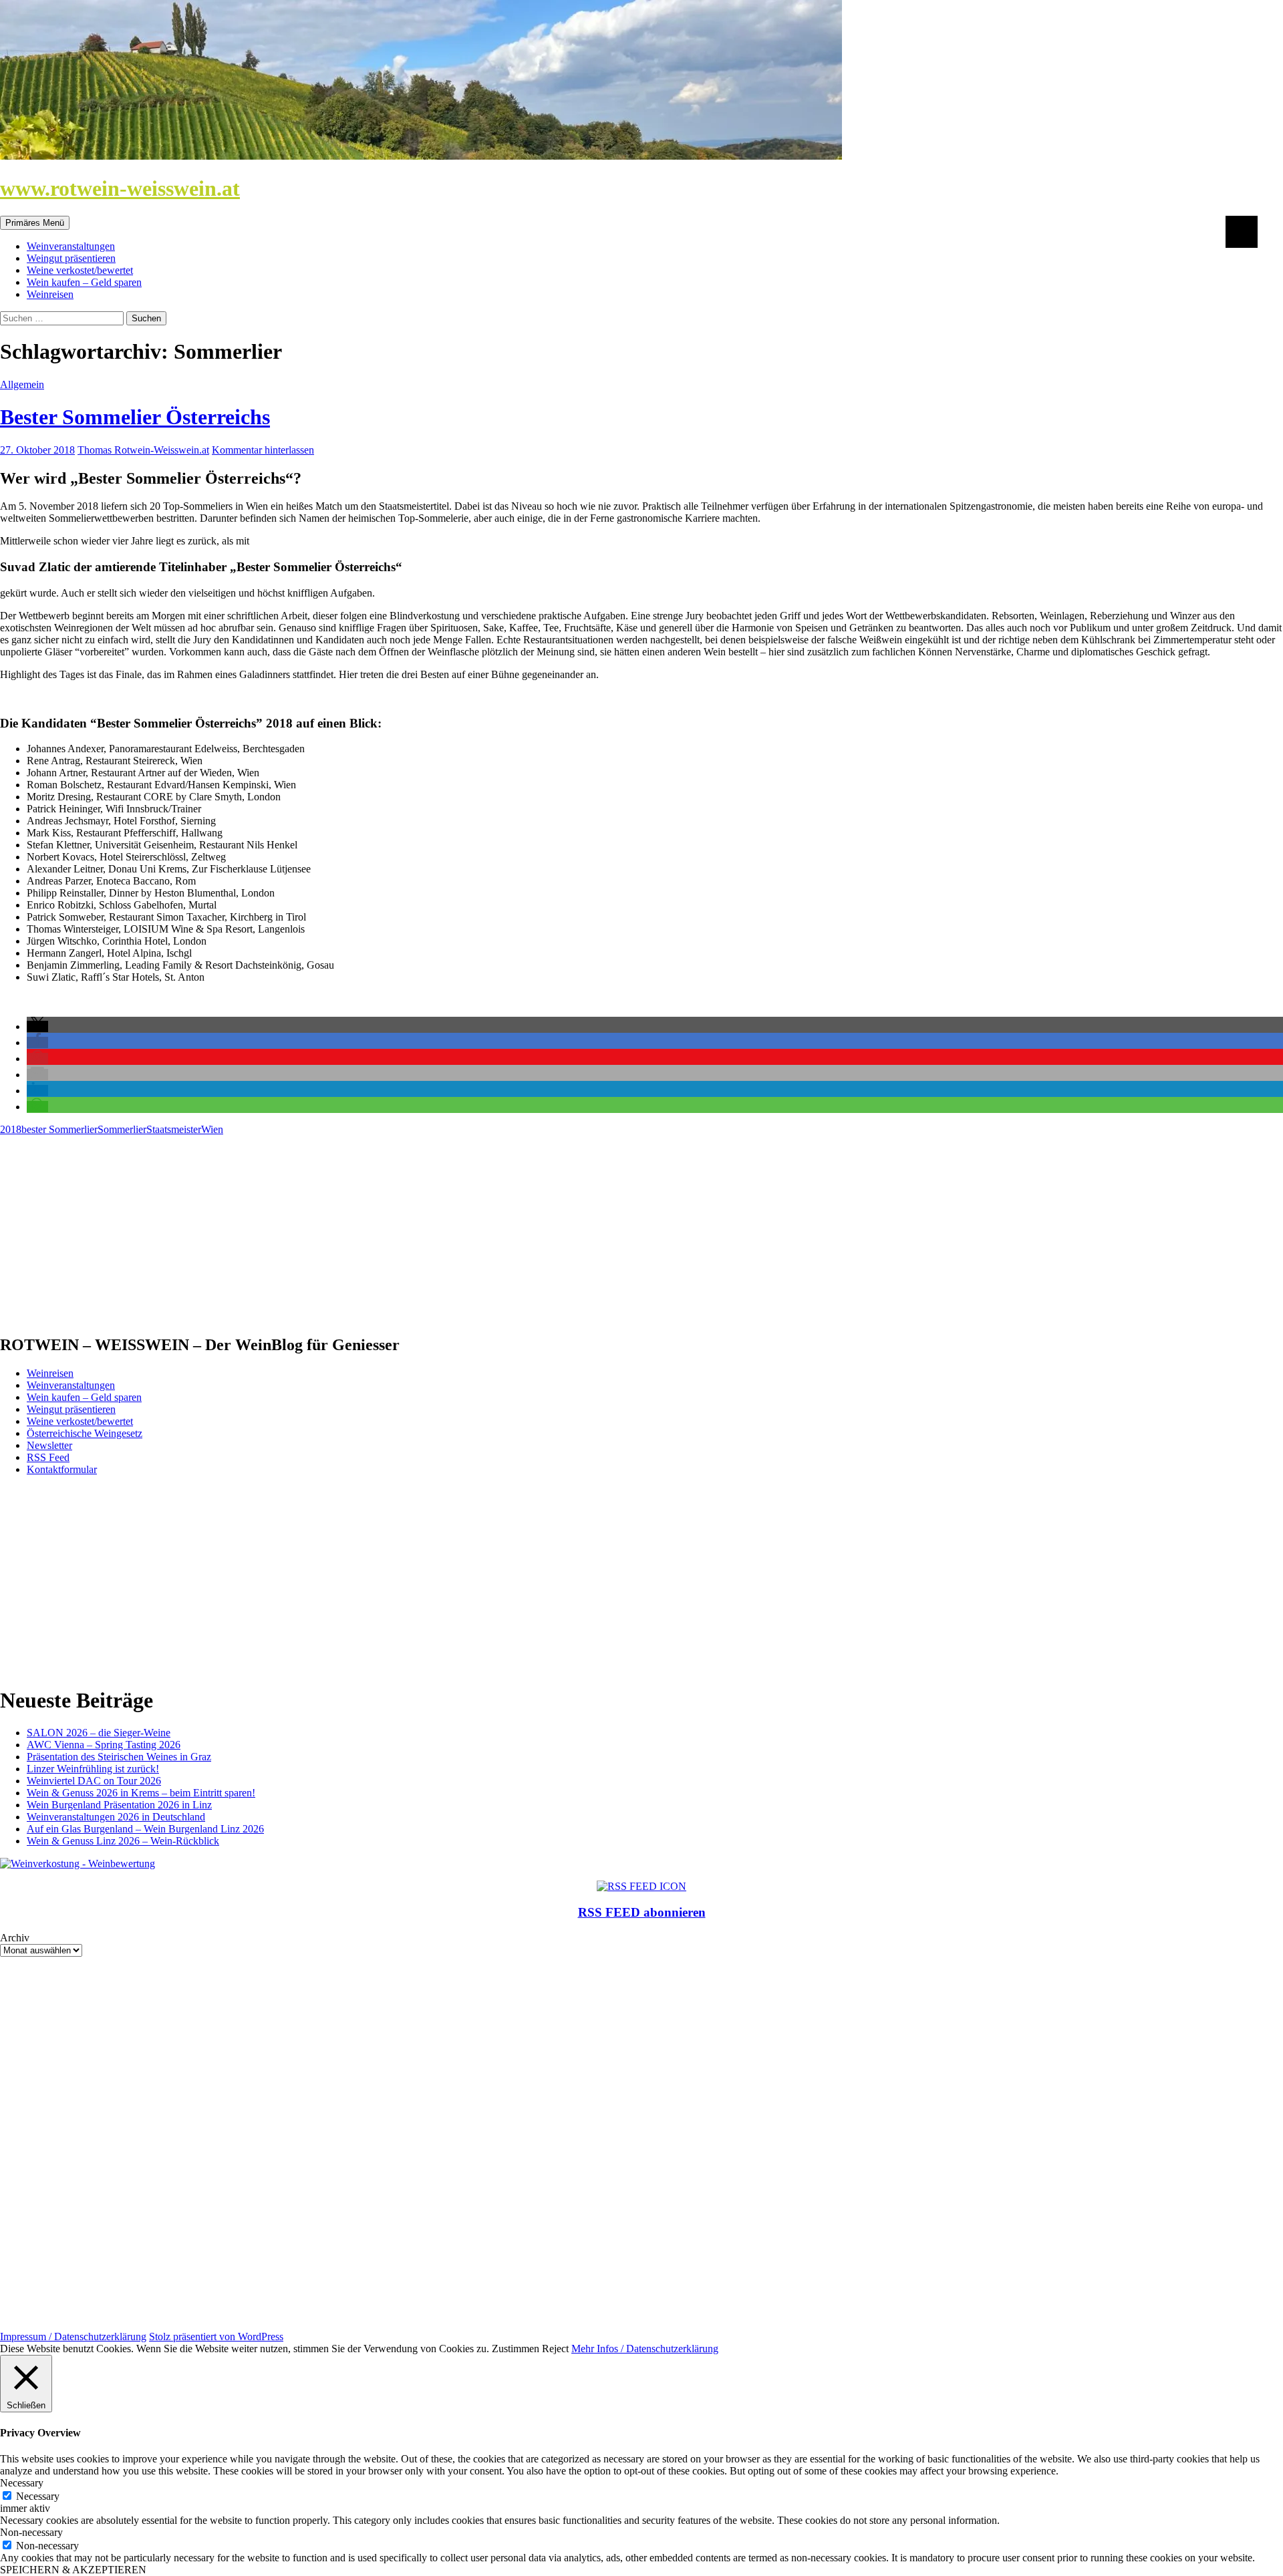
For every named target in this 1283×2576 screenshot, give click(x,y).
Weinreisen (50, 294)
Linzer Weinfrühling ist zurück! (93, 1769)
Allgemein (22, 384)
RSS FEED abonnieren (642, 1912)
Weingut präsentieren (71, 258)
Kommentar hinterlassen (263, 450)
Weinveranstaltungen (71, 246)
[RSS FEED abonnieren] (641, 1886)
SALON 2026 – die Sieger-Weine (99, 1733)
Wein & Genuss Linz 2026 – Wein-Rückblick (123, 1841)
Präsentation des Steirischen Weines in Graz (119, 1757)
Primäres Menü (35, 223)
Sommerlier (122, 1129)
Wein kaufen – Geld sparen (84, 282)
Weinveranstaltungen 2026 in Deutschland (116, 1817)
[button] (37, 1026)
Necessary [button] (22, 2483)
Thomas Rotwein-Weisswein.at (143, 450)
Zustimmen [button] (516, 2349)
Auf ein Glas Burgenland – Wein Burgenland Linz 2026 (145, 1829)
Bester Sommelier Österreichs (135, 417)
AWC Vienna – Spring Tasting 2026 (104, 1745)
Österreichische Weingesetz (85, 1433)
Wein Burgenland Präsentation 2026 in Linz (119, 1805)
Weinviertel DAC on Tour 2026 (94, 1781)
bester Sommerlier (59, 1129)
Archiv (15, 1938)
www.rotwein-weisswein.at (120, 188)
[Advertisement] (401, 1229)
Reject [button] (555, 2349)
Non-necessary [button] (31, 2532)
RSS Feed (48, 1457)
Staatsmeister (174, 1129)
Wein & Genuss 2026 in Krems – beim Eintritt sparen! (141, 1793)
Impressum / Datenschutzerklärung (73, 2337)
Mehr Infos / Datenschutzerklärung (645, 2349)
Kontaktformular (62, 1469)
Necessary (38, 2496)
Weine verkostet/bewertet (80, 270)
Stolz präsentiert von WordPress (216, 2337)
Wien (212, 1129)
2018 (11, 1129)
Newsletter (49, 1445)
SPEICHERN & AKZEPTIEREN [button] (73, 2570)
